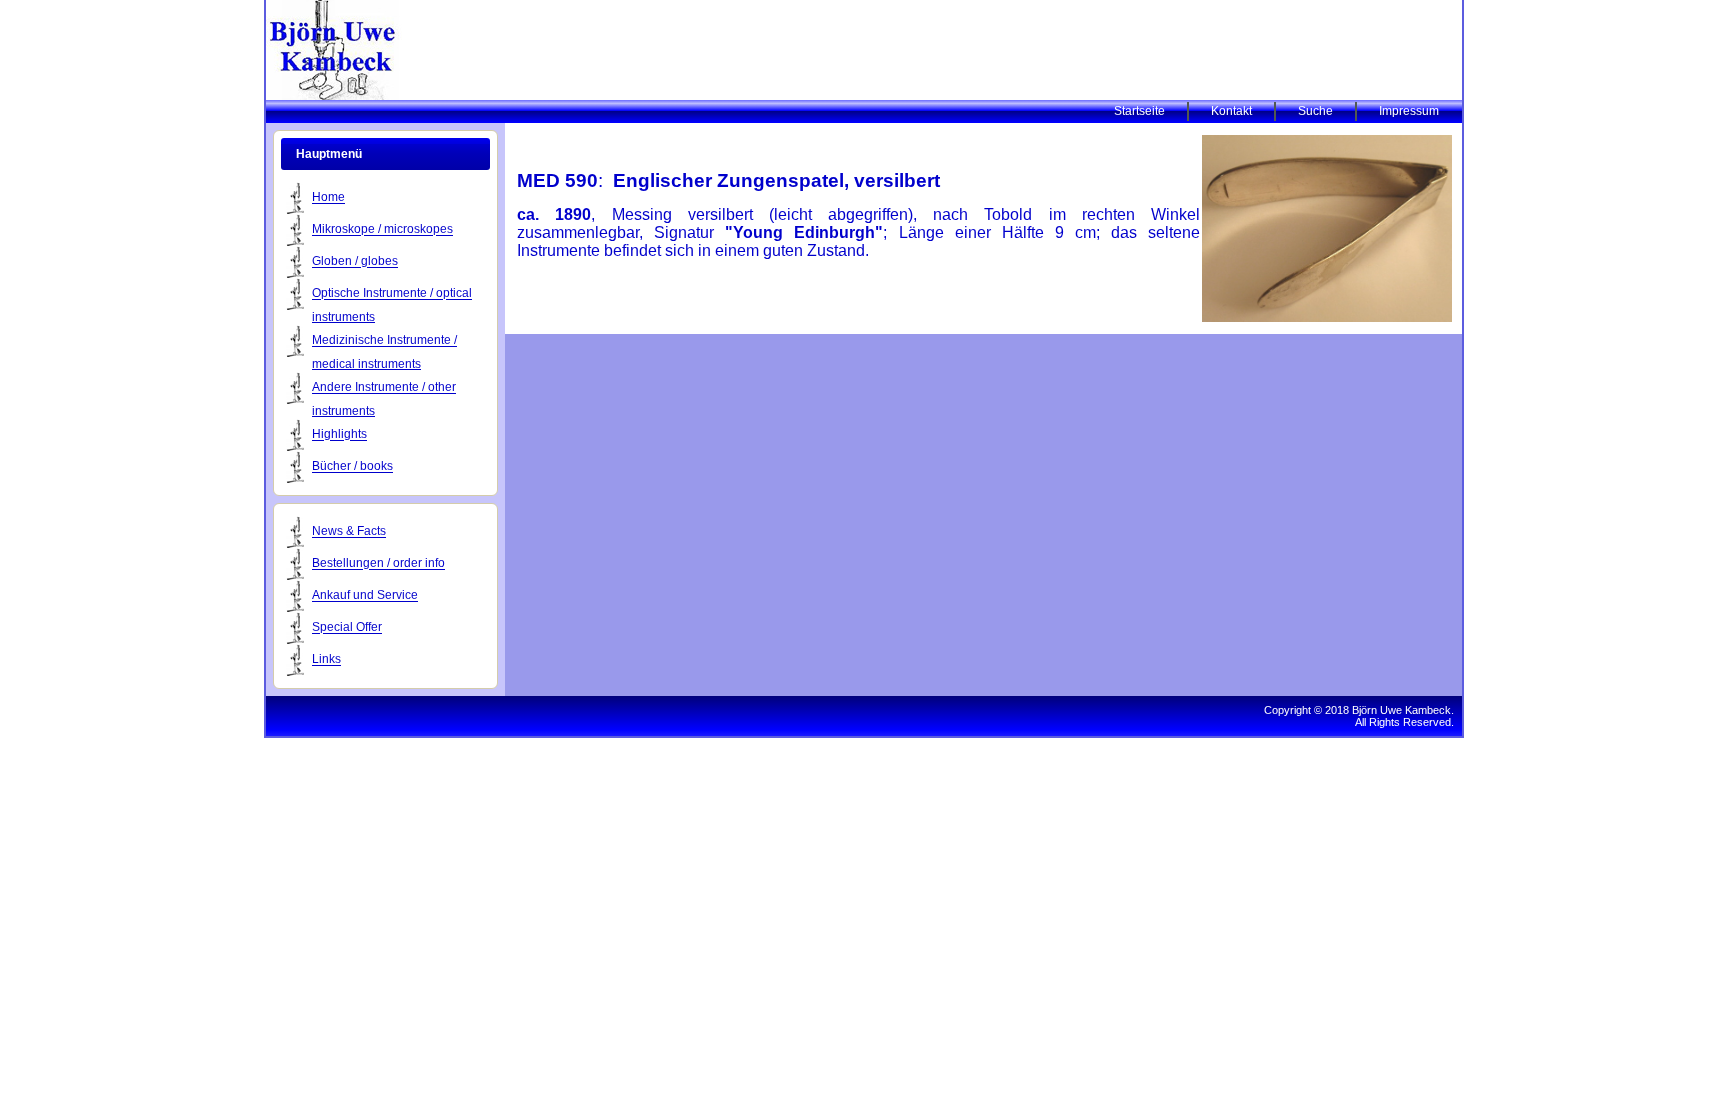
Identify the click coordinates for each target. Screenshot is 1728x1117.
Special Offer (347, 628)
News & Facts (349, 532)
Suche (1315, 111)
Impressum (1409, 111)
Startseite (1139, 111)
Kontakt (1231, 111)
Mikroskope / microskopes (382, 230)
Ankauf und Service (365, 596)
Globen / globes (355, 262)
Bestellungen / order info (378, 564)
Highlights (339, 435)
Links (326, 660)
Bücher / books (352, 467)
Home (328, 198)
